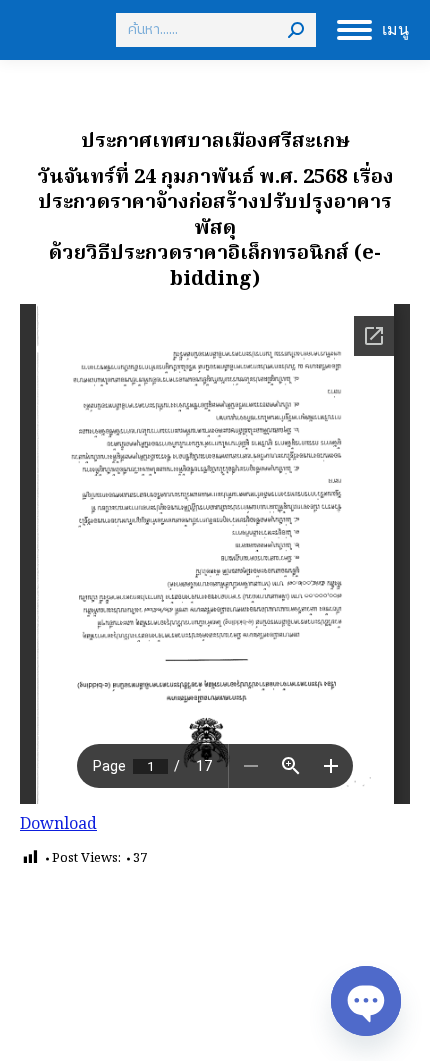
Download (58, 825)
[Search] (296, 30)
